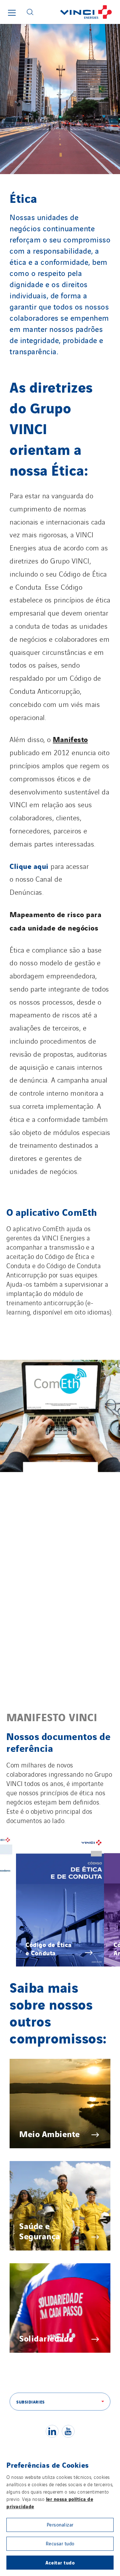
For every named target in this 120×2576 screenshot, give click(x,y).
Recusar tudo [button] (60, 2543)
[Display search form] (30, 12)
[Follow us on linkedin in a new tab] (52, 2431)
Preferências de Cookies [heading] (48, 2465)
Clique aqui (29, 866)
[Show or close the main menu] (12, 13)
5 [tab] (74, 1844)
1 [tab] (45, 1844)
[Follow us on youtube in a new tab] (68, 2431)
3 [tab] (60, 1844)
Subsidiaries (31, 2402)
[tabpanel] (60, 1901)
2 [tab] (52, 1844)
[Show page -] (60, 1416)
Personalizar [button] (60, 2524)
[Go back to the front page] (79, 12)
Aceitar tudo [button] (60, 2562)
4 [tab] (67, 1844)
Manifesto (70, 739)
